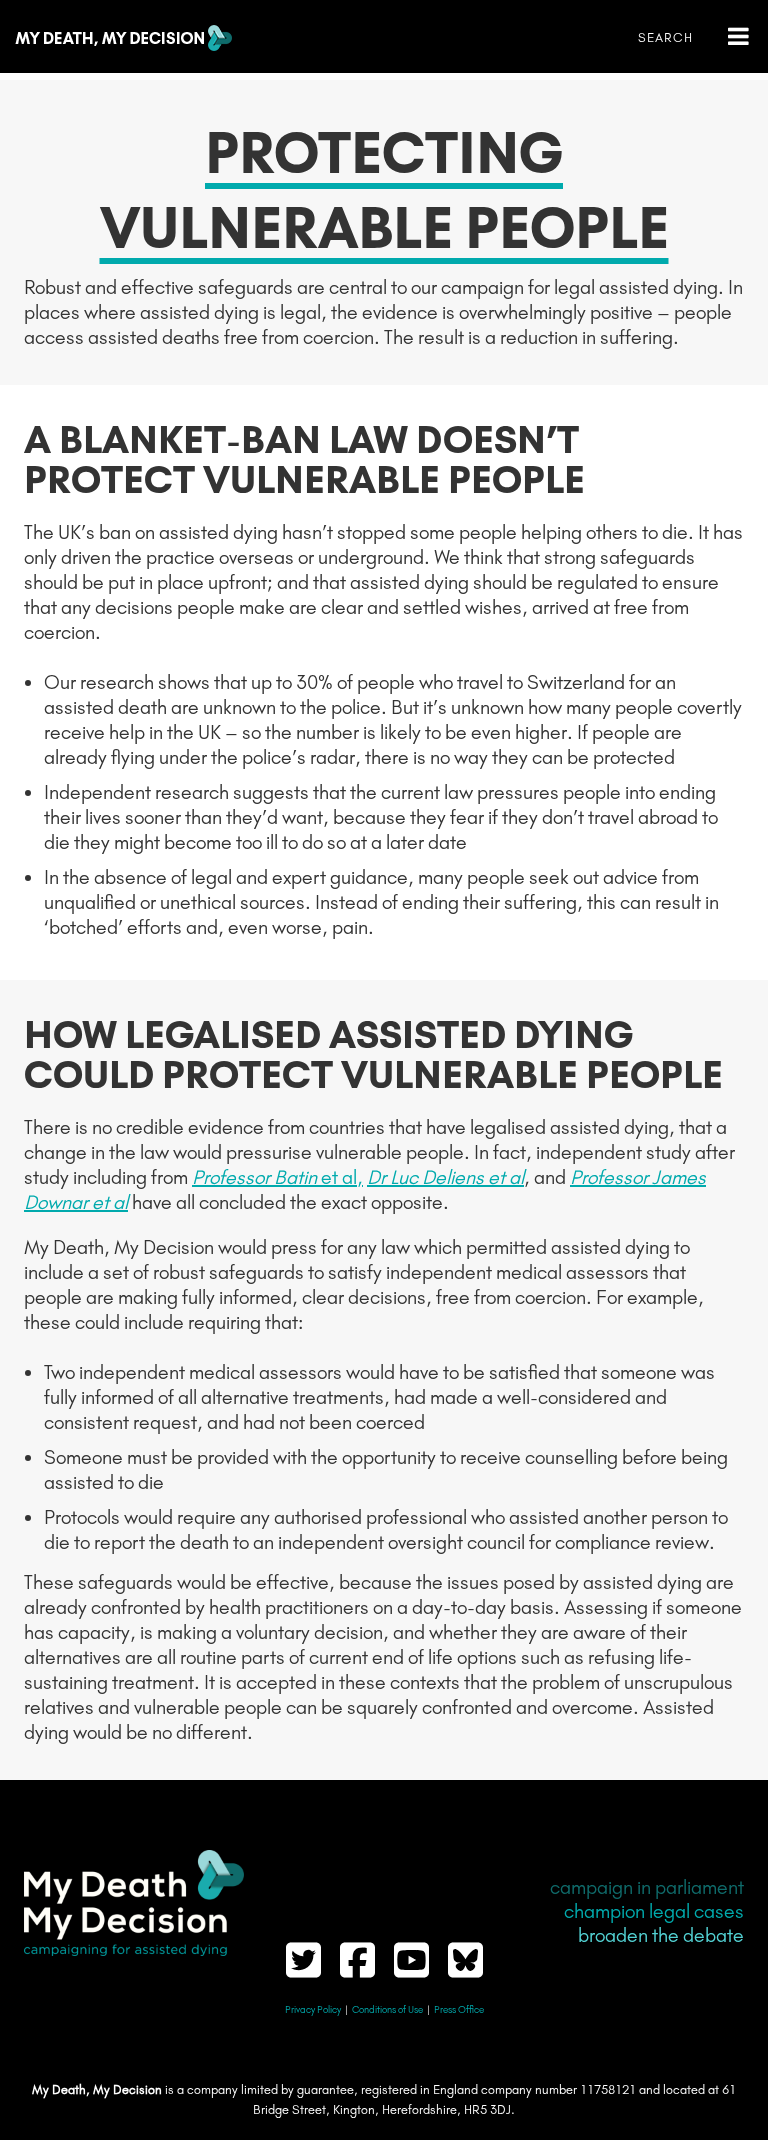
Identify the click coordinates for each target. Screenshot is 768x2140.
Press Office (459, 2010)
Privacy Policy (313, 2010)
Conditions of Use (387, 2010)
